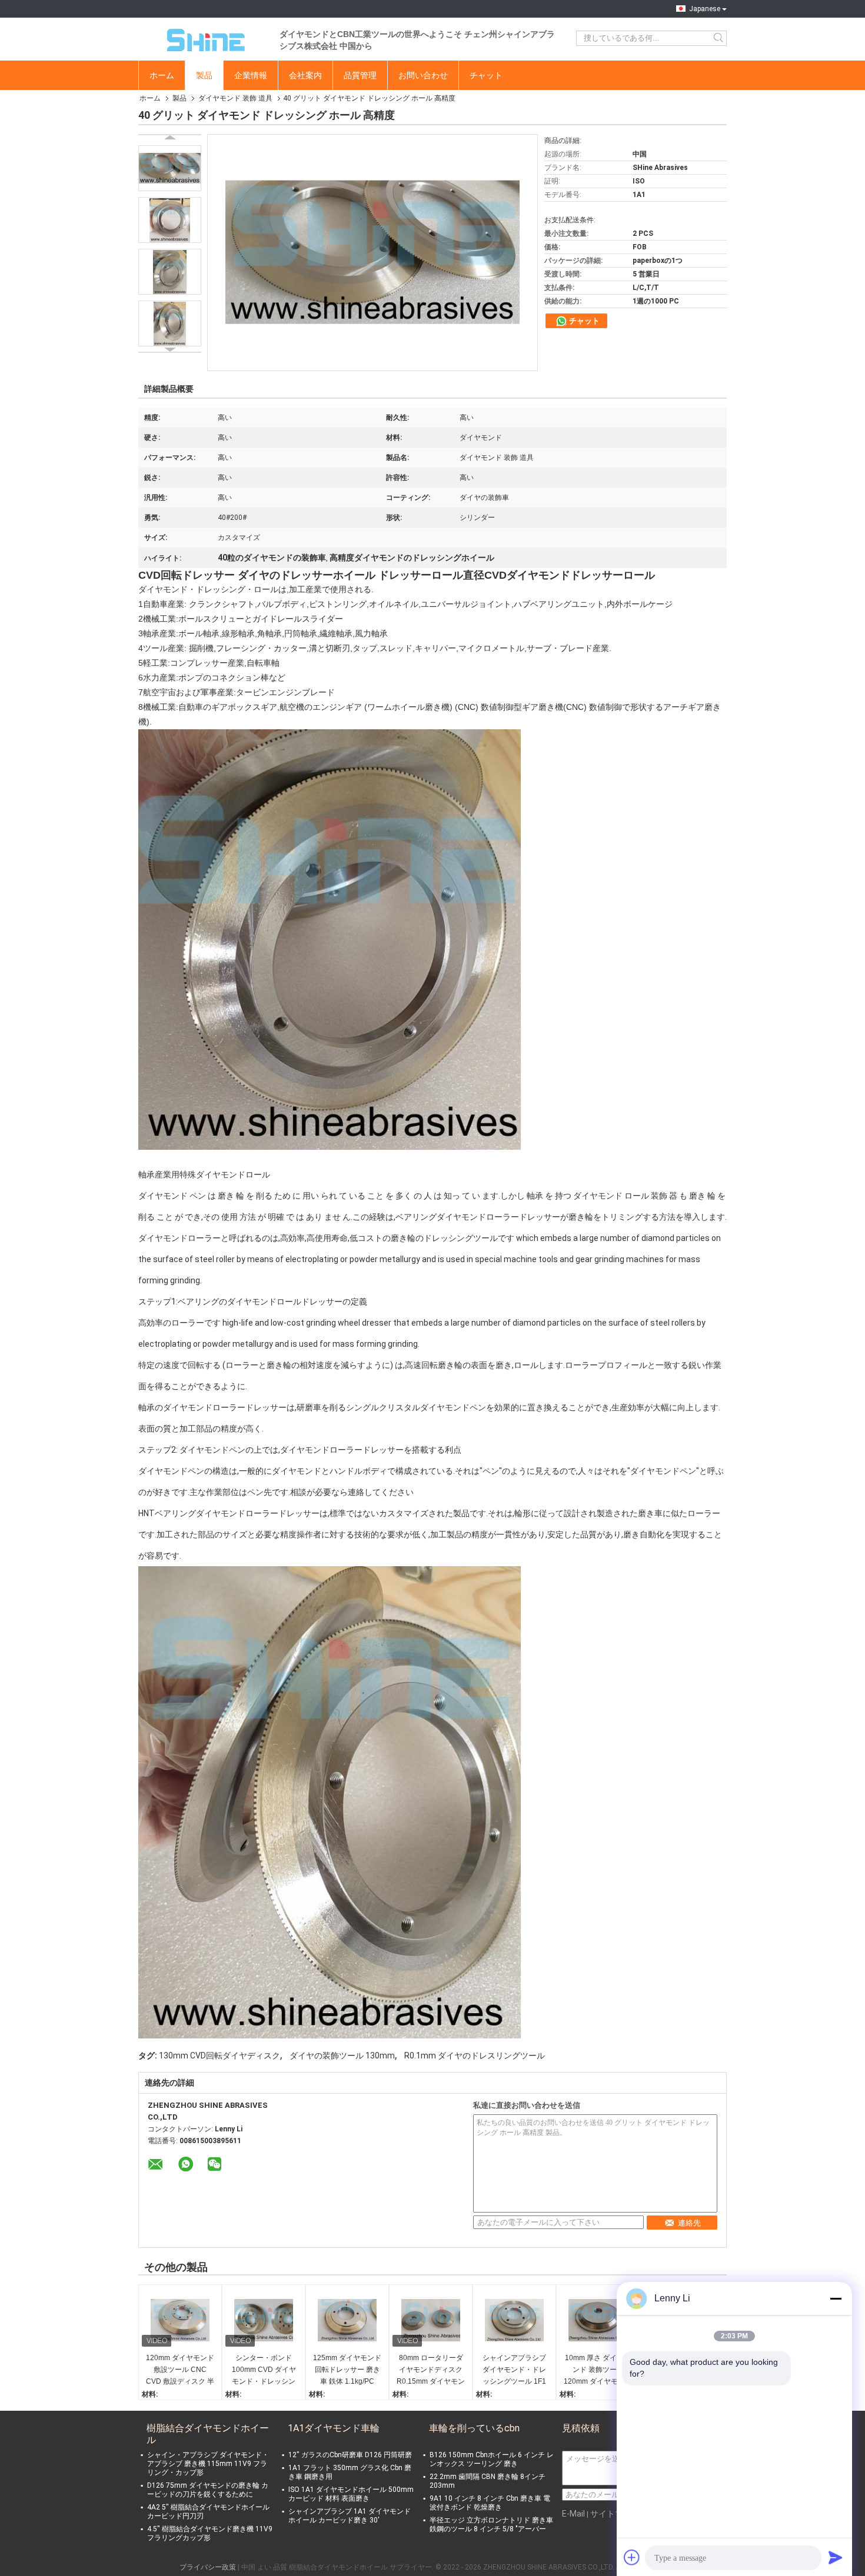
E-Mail (573, 2514)
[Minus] (836, 2298)
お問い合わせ (423, 75)
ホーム (162, 75)
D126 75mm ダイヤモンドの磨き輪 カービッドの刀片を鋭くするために (208, 2490)
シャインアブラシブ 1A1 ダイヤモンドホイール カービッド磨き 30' (350, 2516)
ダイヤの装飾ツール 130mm (342, 2056)
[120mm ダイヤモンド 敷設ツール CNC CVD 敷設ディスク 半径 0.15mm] (180, 2320)
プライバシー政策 (208, 2567)
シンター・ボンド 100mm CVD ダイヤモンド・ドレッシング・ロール (264, 2370)
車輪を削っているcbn (474, 2428)
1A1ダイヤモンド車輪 (334, 2428)
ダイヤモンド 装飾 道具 (235, 98)
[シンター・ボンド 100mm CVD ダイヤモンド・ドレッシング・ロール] (264, 2320)
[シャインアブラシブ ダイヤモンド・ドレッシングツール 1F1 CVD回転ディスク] (514, 2320)
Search (719, 38)
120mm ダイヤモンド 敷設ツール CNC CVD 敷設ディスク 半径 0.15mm (180, 2370)
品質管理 (360, 75)
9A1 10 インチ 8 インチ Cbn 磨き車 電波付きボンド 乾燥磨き (490, 2503)
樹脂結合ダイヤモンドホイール (208, 2434)
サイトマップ (615, 2514)
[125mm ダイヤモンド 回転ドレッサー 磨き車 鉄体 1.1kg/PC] (347, 2320)
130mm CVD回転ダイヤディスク (219, 2056)
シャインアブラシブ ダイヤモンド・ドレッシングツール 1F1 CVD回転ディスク (514, 2370)
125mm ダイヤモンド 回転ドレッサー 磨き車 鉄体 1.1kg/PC (347, 2370)
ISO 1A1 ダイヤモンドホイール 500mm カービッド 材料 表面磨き (351, 2494)
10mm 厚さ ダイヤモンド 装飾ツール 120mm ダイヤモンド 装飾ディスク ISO (598, 2370)
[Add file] (632, 2557)
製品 (204, 75)
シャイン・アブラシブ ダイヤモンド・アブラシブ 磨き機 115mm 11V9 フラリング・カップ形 (208, 2464)
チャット (486, 75)
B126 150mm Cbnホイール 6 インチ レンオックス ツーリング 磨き (492, 2459)
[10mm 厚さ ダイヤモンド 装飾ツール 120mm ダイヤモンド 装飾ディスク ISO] (598, 2320)
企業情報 (251, 75)
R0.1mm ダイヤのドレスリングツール (475, 2056)
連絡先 (689, 2223)
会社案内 (305, 75)
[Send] (836, 2557)
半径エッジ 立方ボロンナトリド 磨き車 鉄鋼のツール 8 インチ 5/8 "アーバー (491, 2525)
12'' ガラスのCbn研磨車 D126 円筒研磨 (350, 2455)
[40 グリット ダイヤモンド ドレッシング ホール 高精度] (170, 168)
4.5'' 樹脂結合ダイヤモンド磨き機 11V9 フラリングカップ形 (210, 2533)
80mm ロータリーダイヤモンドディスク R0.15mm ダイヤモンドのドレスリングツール (431, 2370)
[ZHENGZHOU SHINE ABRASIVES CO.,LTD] (203, 38)
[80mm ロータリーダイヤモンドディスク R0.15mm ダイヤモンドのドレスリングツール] (431, 2320)
